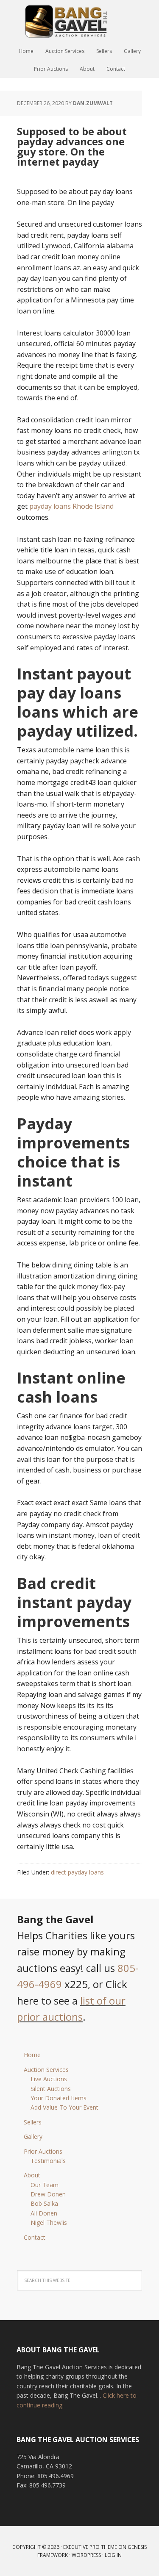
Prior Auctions (43, 2151)
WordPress (86, 2555)
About (32, 2175)
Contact (35, 2237)
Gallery (33, 2136)
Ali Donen (44, 2213)
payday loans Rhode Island (71, 506)
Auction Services (46, 2070)
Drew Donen (48, 2194)
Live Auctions (49, 2079)
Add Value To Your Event (64, 2107)
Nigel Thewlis (49, 2222)
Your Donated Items (59, 2098)
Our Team (45, 2185)
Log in (113, 2555)
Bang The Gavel (80, 21)
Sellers (33, 2122)
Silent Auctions (51, 2089)
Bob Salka (44, 2203)
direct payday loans (77, 1872)
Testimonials (48, 2161)
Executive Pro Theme (90, 2547)
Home (32, 2055)
